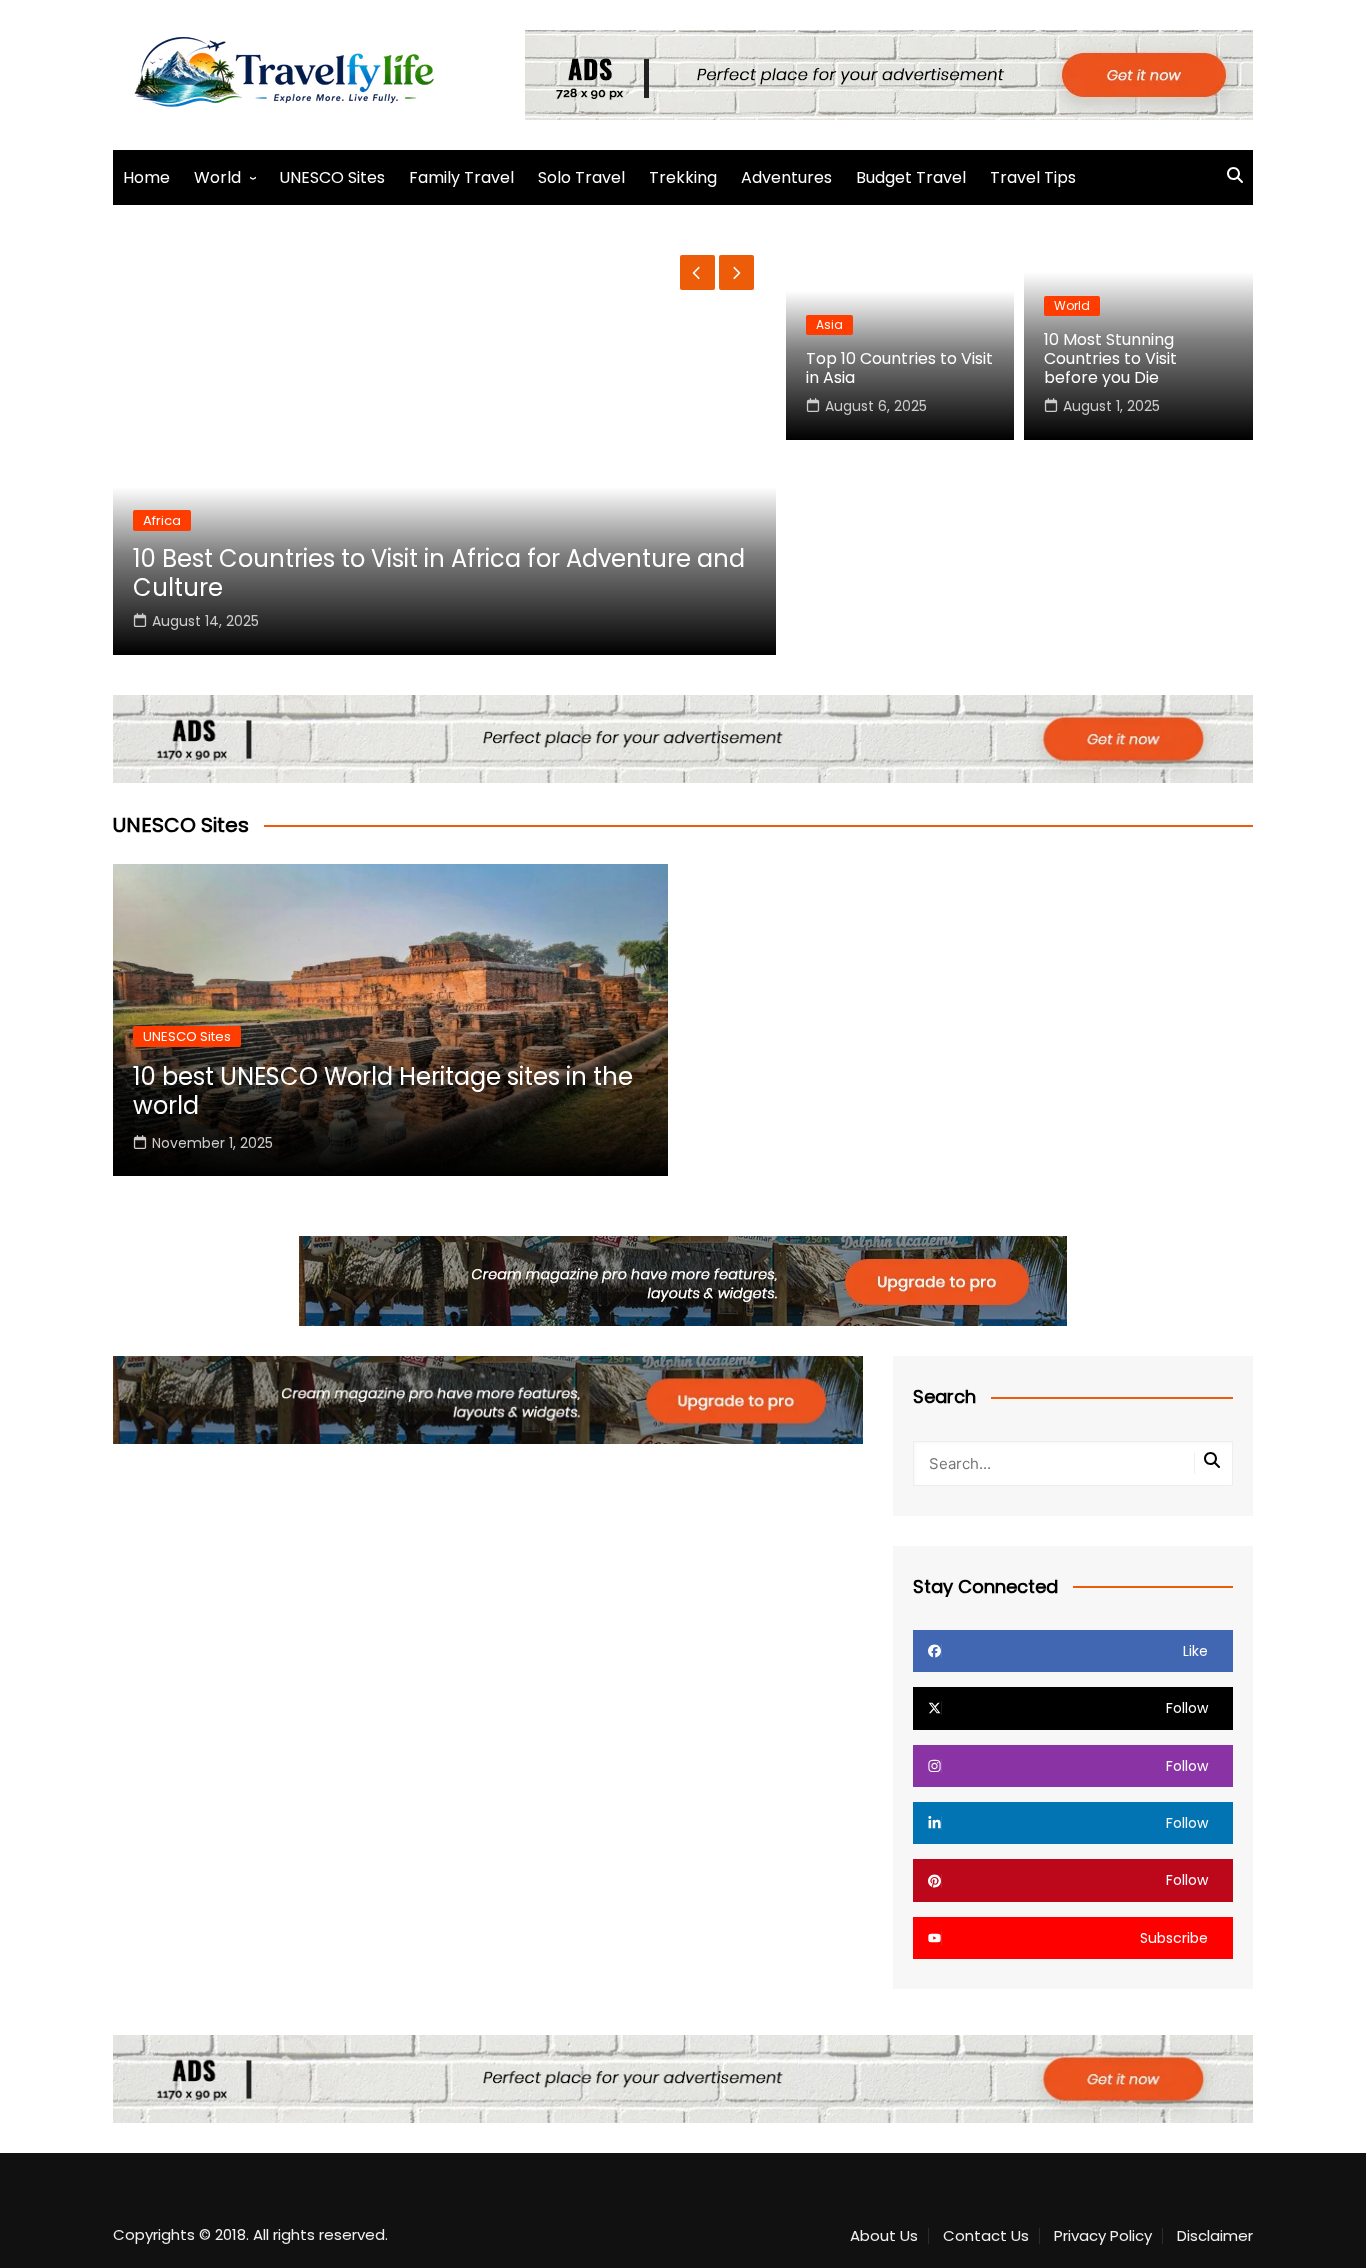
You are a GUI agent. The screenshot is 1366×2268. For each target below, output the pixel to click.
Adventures (786, 177)
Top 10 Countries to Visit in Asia (899, 368)
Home (146, 177)
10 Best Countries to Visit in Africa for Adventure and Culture (439, 573)
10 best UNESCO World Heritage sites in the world (383, 1091)
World (217, 177)
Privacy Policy (1103, 2236)
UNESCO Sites (332, 177)
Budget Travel (911, 177)
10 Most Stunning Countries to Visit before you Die (1110, 358)
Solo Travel (581, 177)
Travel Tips (1033, 177)
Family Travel (461, 177)
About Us (884, 2236)
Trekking (683, 177)
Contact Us (986, 2236)
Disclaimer (1215, 2236)
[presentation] (697, 272)
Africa (162, 520)
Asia (829, 324)
